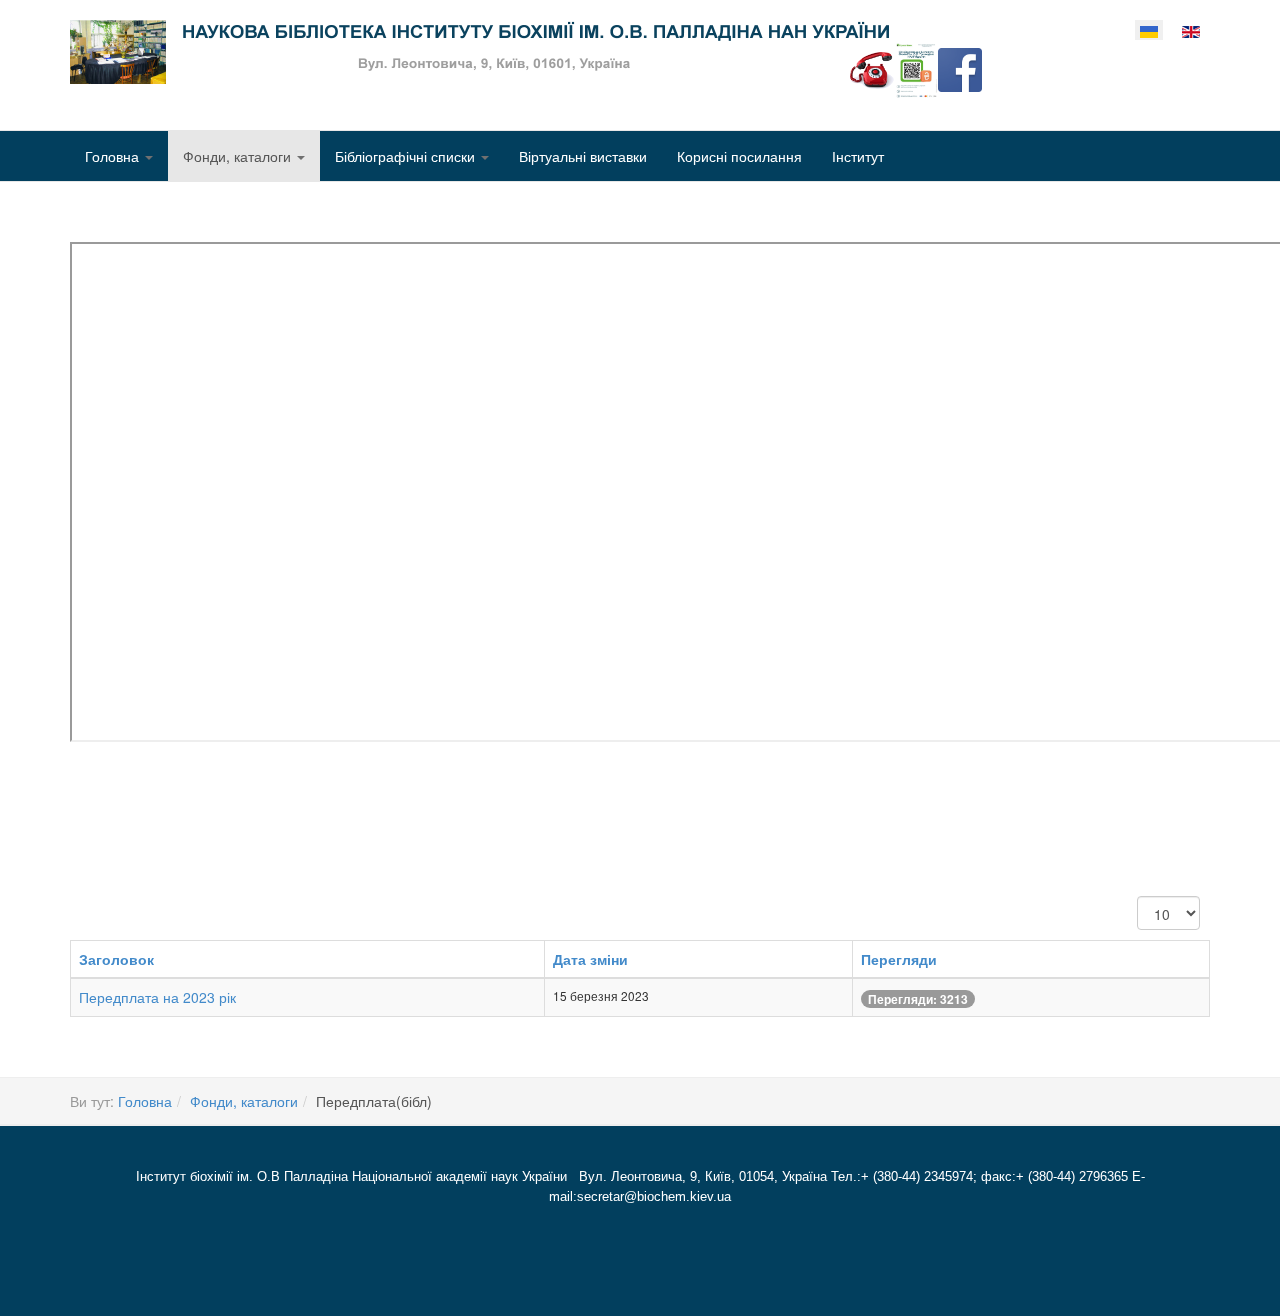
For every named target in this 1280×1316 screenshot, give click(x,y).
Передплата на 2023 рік (157, 997)
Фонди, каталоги (239, 156)
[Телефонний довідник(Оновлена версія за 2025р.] (872, 68)
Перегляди (899, 959)
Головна (114, 156)
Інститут (858, 156)
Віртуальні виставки (583, 156)
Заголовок (116, 959)
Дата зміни (590, 959)
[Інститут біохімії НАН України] (479, 52)
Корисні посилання (739, 156)
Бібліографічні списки (407, 156)
